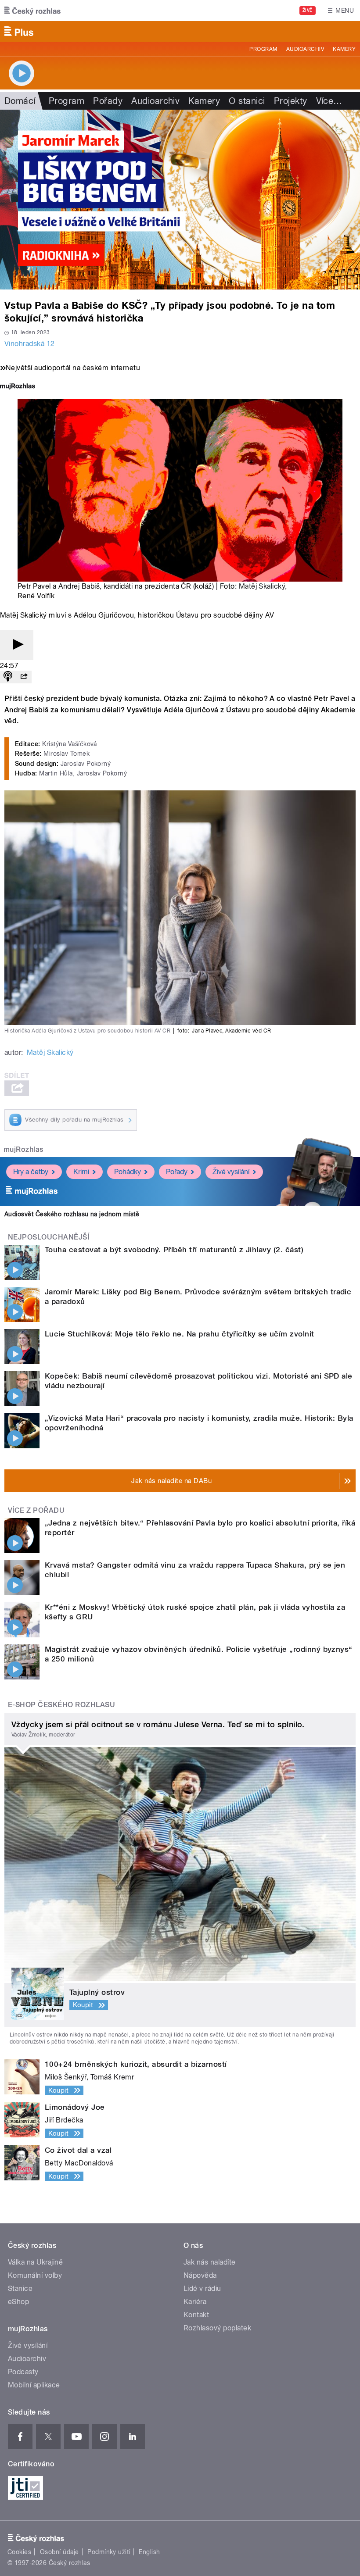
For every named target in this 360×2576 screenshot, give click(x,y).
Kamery (344, 49)
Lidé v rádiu (202, 2288)
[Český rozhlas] (32, 11)
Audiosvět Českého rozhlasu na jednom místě (72, 1214)
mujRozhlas (23, 1149)
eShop (18, 2302)
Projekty (291, 101)
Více (329, 101)
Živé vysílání (231, 1172)
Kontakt (196, 2315)
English (149, 2552)
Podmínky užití (109, 2552)
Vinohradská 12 (30, 344)
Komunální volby (35, 2275)
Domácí (20, 101)
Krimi (81, 1172)
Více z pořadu (36, 1510)
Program (263, 49)
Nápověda (200, 2275)
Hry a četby (31, 1172)
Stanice (20, 2288)
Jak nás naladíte (210, 2262)
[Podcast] (8, 677)
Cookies (19, 2552)
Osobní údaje (59, 2552)
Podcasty (23, 2372)
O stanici (247, 101)
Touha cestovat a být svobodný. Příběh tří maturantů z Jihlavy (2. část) (174, 1250)
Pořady (108, 101)
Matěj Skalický (262, 586)
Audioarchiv (305, 49)
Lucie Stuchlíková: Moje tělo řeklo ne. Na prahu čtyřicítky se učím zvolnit (180, 1334)
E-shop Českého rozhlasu (61, 1705)
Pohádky (128, 1172)
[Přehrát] (17, 645)
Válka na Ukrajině (35, 2262)
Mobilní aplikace (34, 2385)
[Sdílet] (24, 677)
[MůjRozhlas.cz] (18, 387)
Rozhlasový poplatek (217, 2328)
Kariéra (195, 2302)
